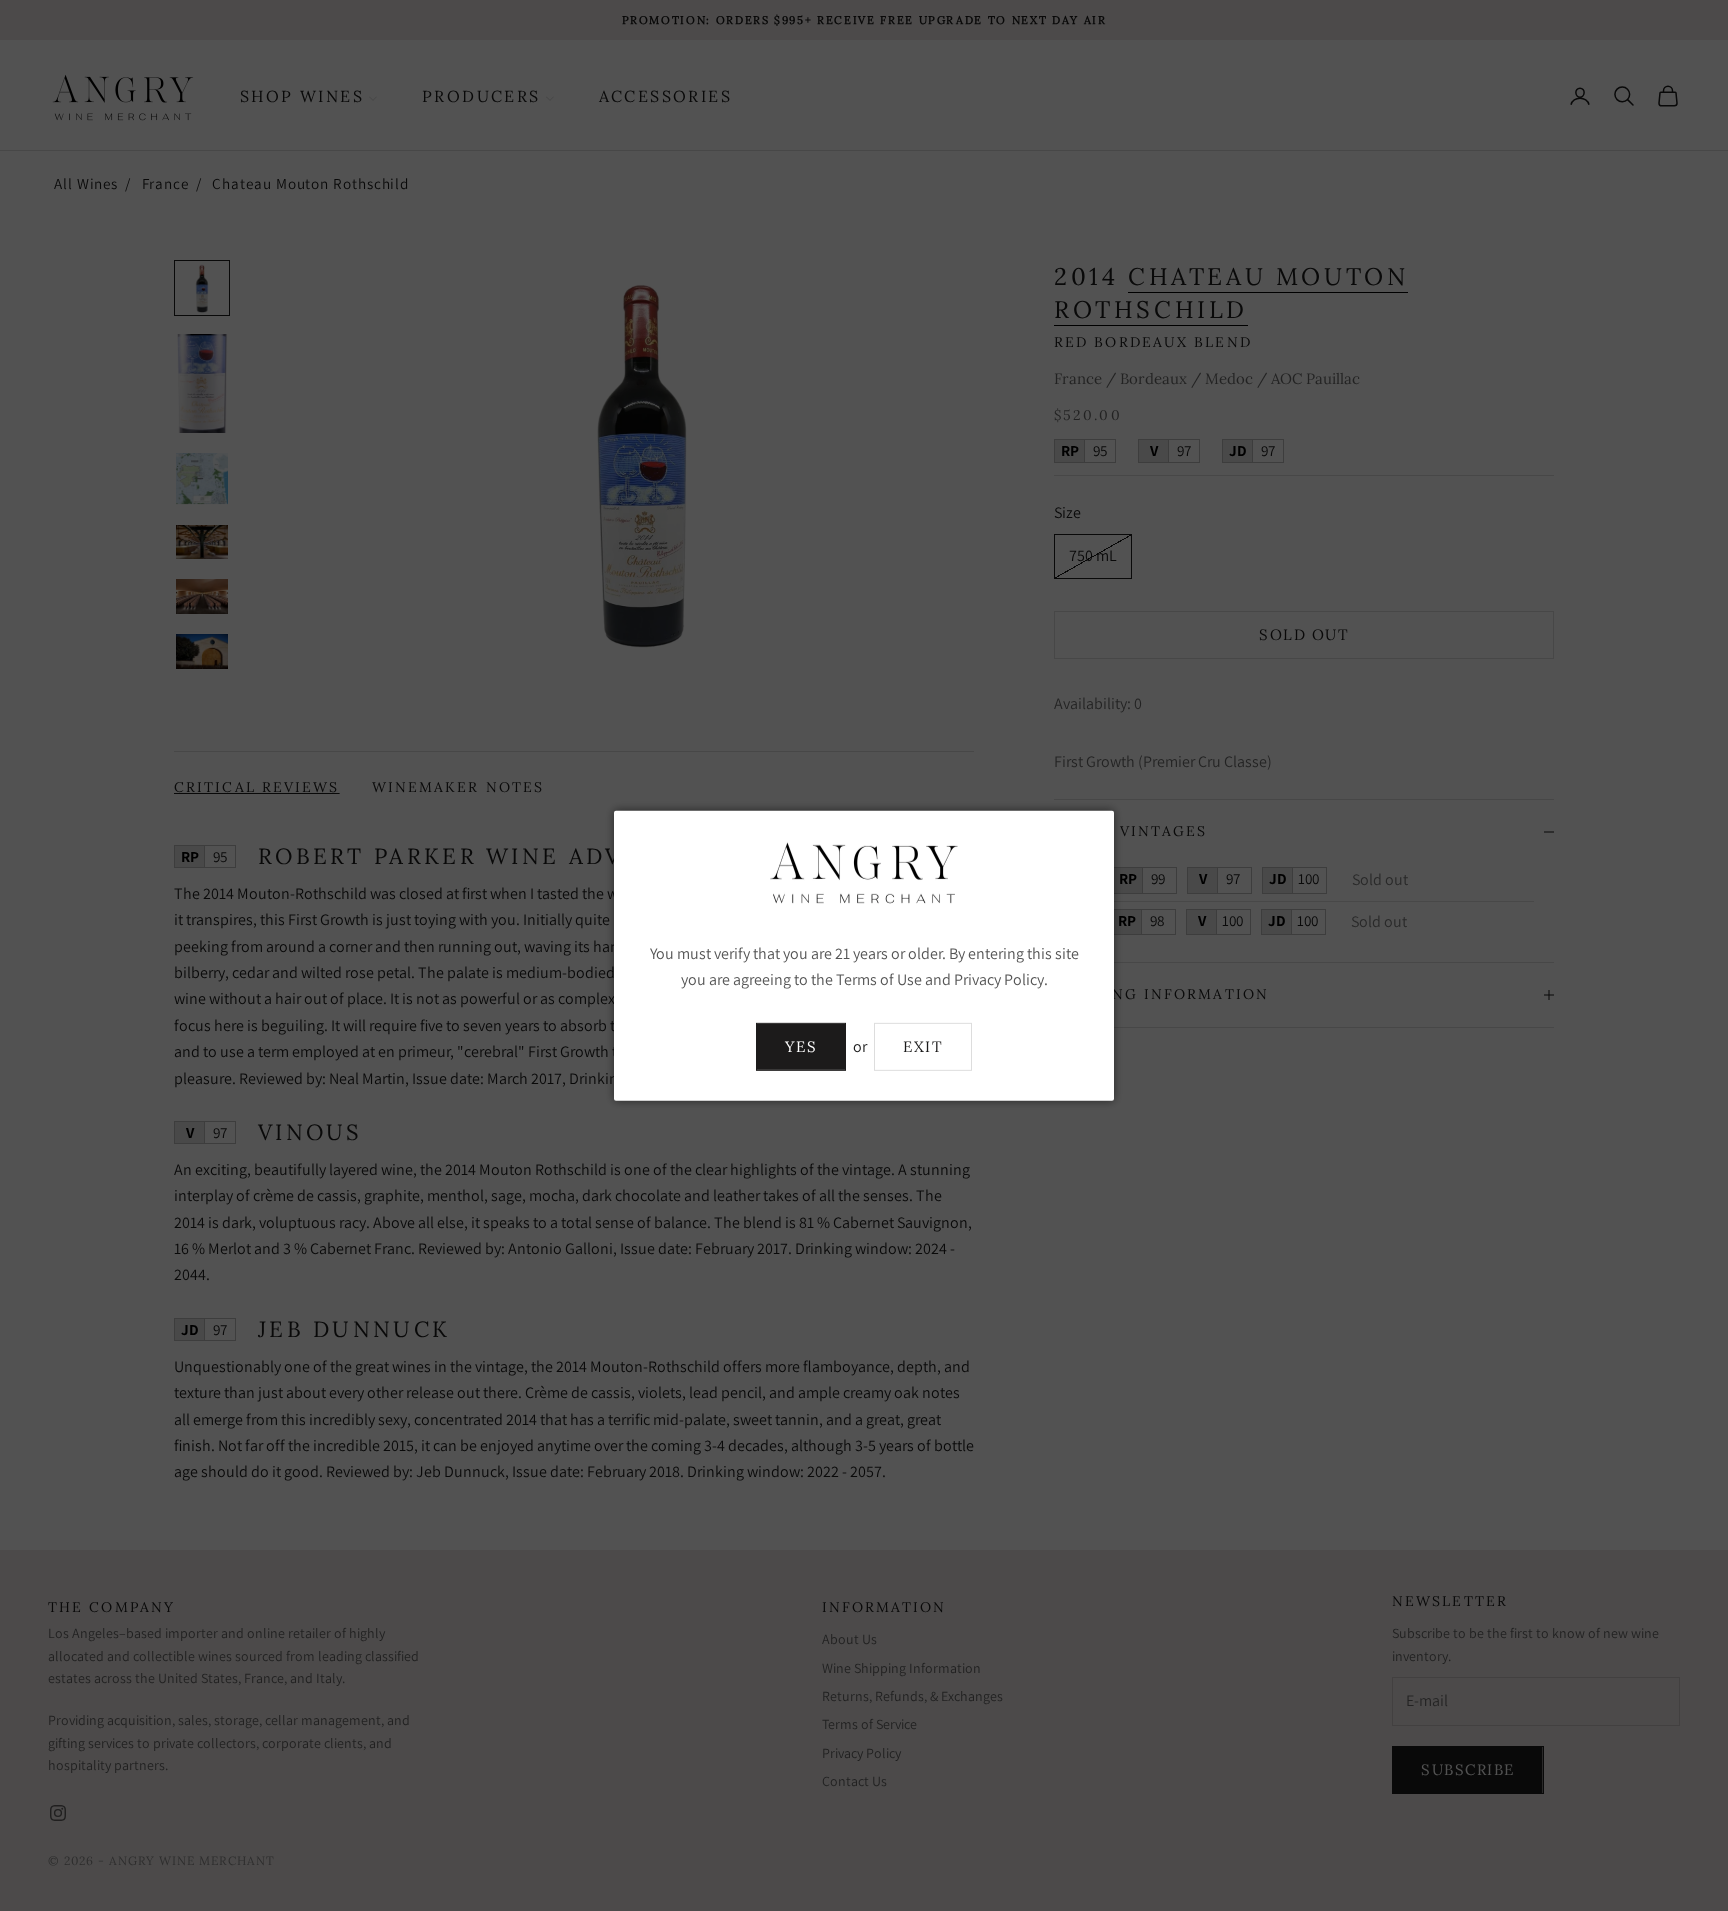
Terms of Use (879, 979)
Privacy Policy (999, 979)
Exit (923, 1046)
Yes (801, 1046)
